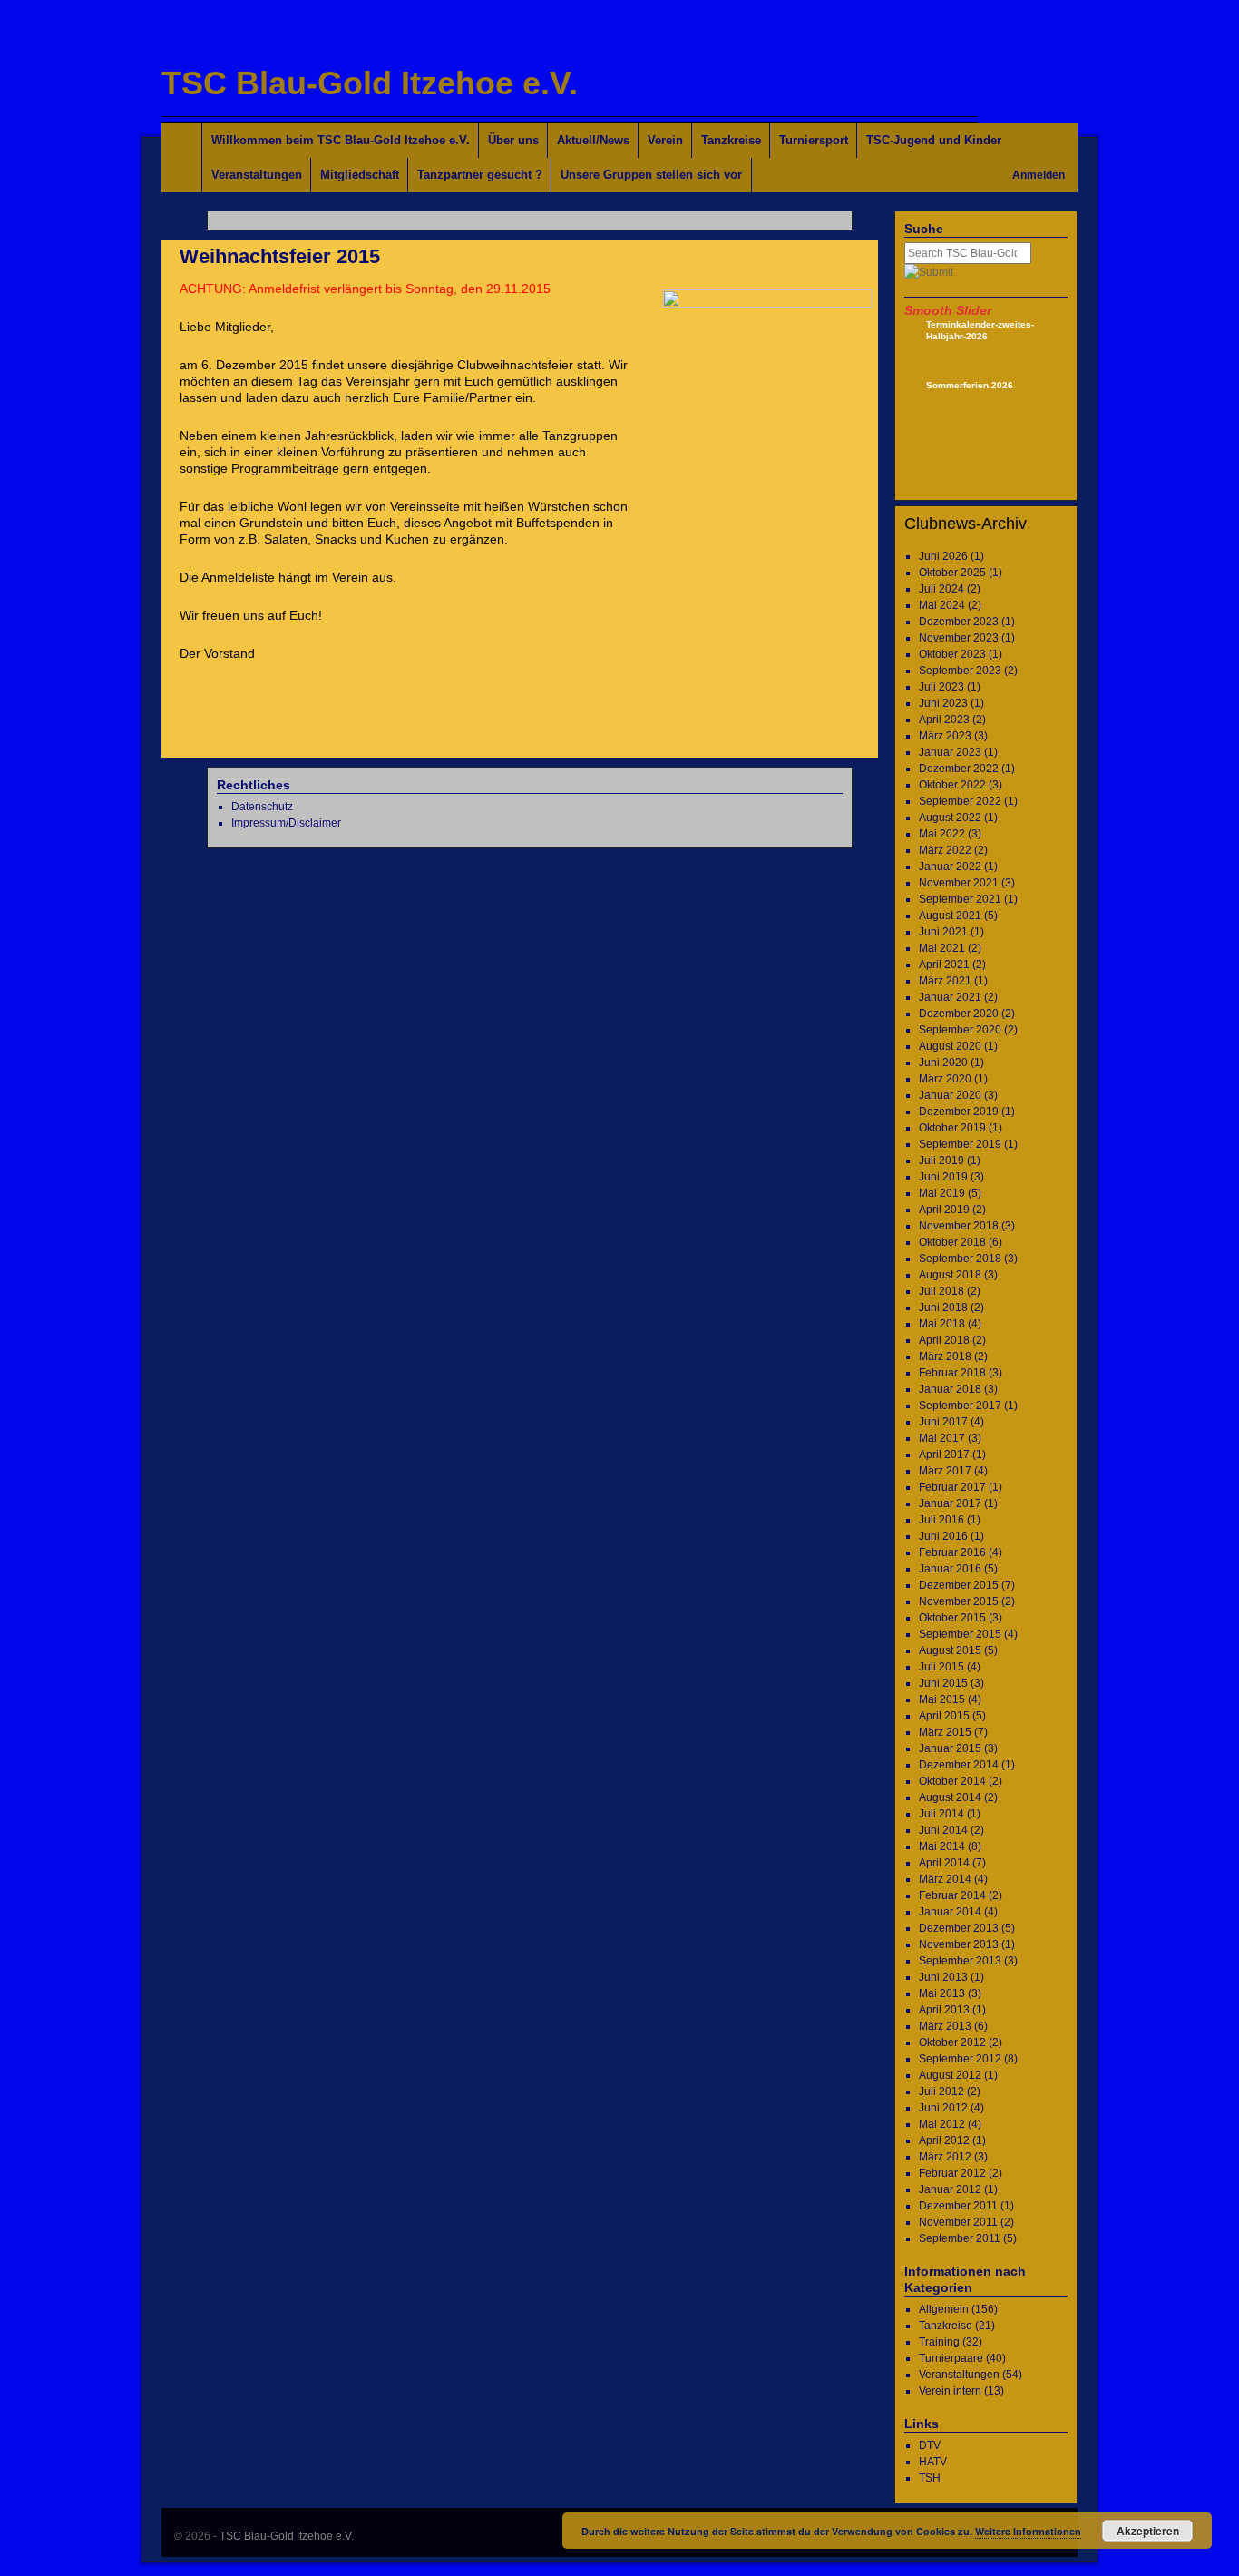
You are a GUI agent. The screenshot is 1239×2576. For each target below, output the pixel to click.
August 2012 (950, 2075)
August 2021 (950, 916)
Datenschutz (262, 807)
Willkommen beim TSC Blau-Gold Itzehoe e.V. (341, 140)
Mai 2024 (942, 605)
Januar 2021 (950, 997)
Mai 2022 (942, 834)
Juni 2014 (943, 1830)
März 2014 (945, 1879)
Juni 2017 (943, 1422)
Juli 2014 (941, 1814)
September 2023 (960, 671)
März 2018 (945, 1357)
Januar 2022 (950, 867)
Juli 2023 (941, 687)
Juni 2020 (943, 1063)
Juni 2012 (943, 2108)
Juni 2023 (943, 703)
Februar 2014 (952, 1895)
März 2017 (945, 1471)
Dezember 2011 (958, 2206)
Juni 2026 (943, 556)
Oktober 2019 (952, 1128)
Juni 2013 (943, 1977)
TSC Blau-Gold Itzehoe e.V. (370, 83)
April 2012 (944, 2140)
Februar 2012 (952, 2173)
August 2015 (950, 1650)
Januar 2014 (950, 1912)
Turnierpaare (951, 2358)
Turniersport (814, 140)
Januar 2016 (950, 1569)
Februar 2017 (952, 1487)
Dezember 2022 (959, 769)
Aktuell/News (593, 140)
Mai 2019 (942, 1193)
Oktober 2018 (952, 1242)
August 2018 (950, 1275)
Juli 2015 (941, 1667)
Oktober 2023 (952, 654)
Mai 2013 (942, 1993)
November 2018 (959, 1226)
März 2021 (945, 981)
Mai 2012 (942, 2124)
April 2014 (944, 1863)
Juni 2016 (943, 1536)
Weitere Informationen (1028, 2531)
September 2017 (960, 1406)
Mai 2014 (942, 1846)
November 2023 (959, 638)
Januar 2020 (950, 1095)
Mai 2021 (942, 948)
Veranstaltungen (257, 175)
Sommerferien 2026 (970, 385)
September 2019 (960, 1144)
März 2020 (945, 1079)
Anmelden (1039, 175)
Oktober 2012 (952, 2042)
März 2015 (945, 1732)
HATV (933, 2462)
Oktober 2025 (952, 573)
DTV (930, 2445)
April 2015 (944, 1716)
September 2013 (960, 1961)
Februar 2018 (952, 1373)
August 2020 (950, 1046)
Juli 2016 (941, 1520)
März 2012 (945, 2157)
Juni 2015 (943, 1683)
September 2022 (960, 801)
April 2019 (944, 1210)
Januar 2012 (950, 2189)
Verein (665, 140)
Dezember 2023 (959, 622)
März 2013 (945, 2026)
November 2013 (959, 1944)
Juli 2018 (941, 1291)
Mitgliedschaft (360, 175)
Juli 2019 (941, 1161)
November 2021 (959, 883)
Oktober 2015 (952, 1618)
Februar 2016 (952, 1552)
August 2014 (950, 1797)
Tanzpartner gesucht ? (480, 175)
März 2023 (945, 736)
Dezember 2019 (959, 1112)
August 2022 (950, 818)
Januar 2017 (950, 1503)
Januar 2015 (950, 1748)
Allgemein (944, 2309)
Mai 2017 (942, 1438)
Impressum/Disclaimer (286, 823)
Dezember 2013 (959, 1928)
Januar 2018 (950, 1389)
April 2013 (944, 2010)
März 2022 (945, 850)
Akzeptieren (1148, 2531)
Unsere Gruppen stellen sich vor (651, 175)
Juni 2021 (943, 932)
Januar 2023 (950, 752)
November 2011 (958, 2222)
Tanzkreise (731, 140)
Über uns (513, 140)
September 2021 (960, 899)
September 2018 (960, 1259)
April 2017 (944, 1455)
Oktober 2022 (952, 785)
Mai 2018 (942, 1324)
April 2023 (944, 720)
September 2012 (960, 2059)
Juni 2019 (943, 1177)
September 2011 (960, 2238)
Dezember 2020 (959, 1014)
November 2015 (959, 1601)
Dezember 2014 (959, 1765)
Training (939, 2342)
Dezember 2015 (959, 1585)
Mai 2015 (942, 1699)
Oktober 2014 (952, 1781)
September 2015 (960, 1634)
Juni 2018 (943, 1308)
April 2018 (944, 1340)
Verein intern (950, 2391)
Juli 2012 (941, 2091)
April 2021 (944, 965)
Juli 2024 (941, 589)
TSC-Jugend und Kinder (934, 140)
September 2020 (960, 1030)
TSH (930, 2478)
